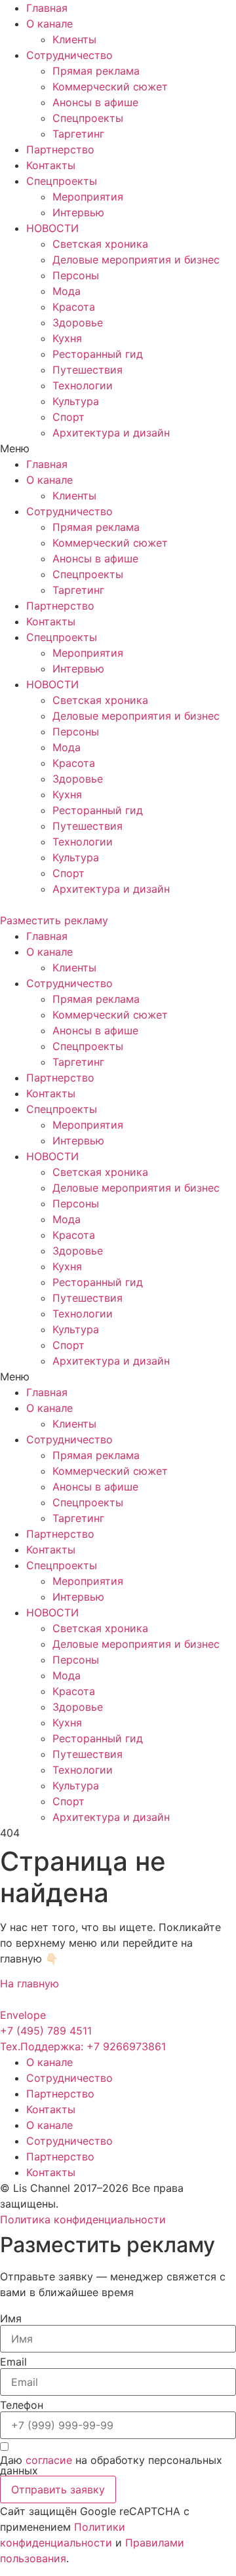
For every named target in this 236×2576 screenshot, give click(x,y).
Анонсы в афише (95, 102)
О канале (49, 24)
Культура (76, 401)
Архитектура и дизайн (111, 433)
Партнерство (60, 149)
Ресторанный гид (98, 354)
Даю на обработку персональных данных (111, 2465)
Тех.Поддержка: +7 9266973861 (83, 2046)
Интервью (78, 212)
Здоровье (78, 322)
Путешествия (88, 370)
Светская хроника (100, 244)
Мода (67, 291)
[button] (118, 448)
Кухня (67, 338)
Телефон (22, 2405)
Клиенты (74, 39)
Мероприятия (88, 197)
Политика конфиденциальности (83, 2219)
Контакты (51, 165)
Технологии (83, 385)
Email (13, 2362)
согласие (49, 2460)
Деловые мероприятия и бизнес (136, 260)
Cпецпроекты (88, 118)
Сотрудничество (69, 55)
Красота (74, 307)
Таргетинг (78, 134)
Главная (47, 8)
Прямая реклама (96, 71)
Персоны (76, 275)
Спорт (69, 417)
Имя (11, 2318)
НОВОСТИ (52, 228)
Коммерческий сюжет (110, 87)
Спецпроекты (62, 181)
